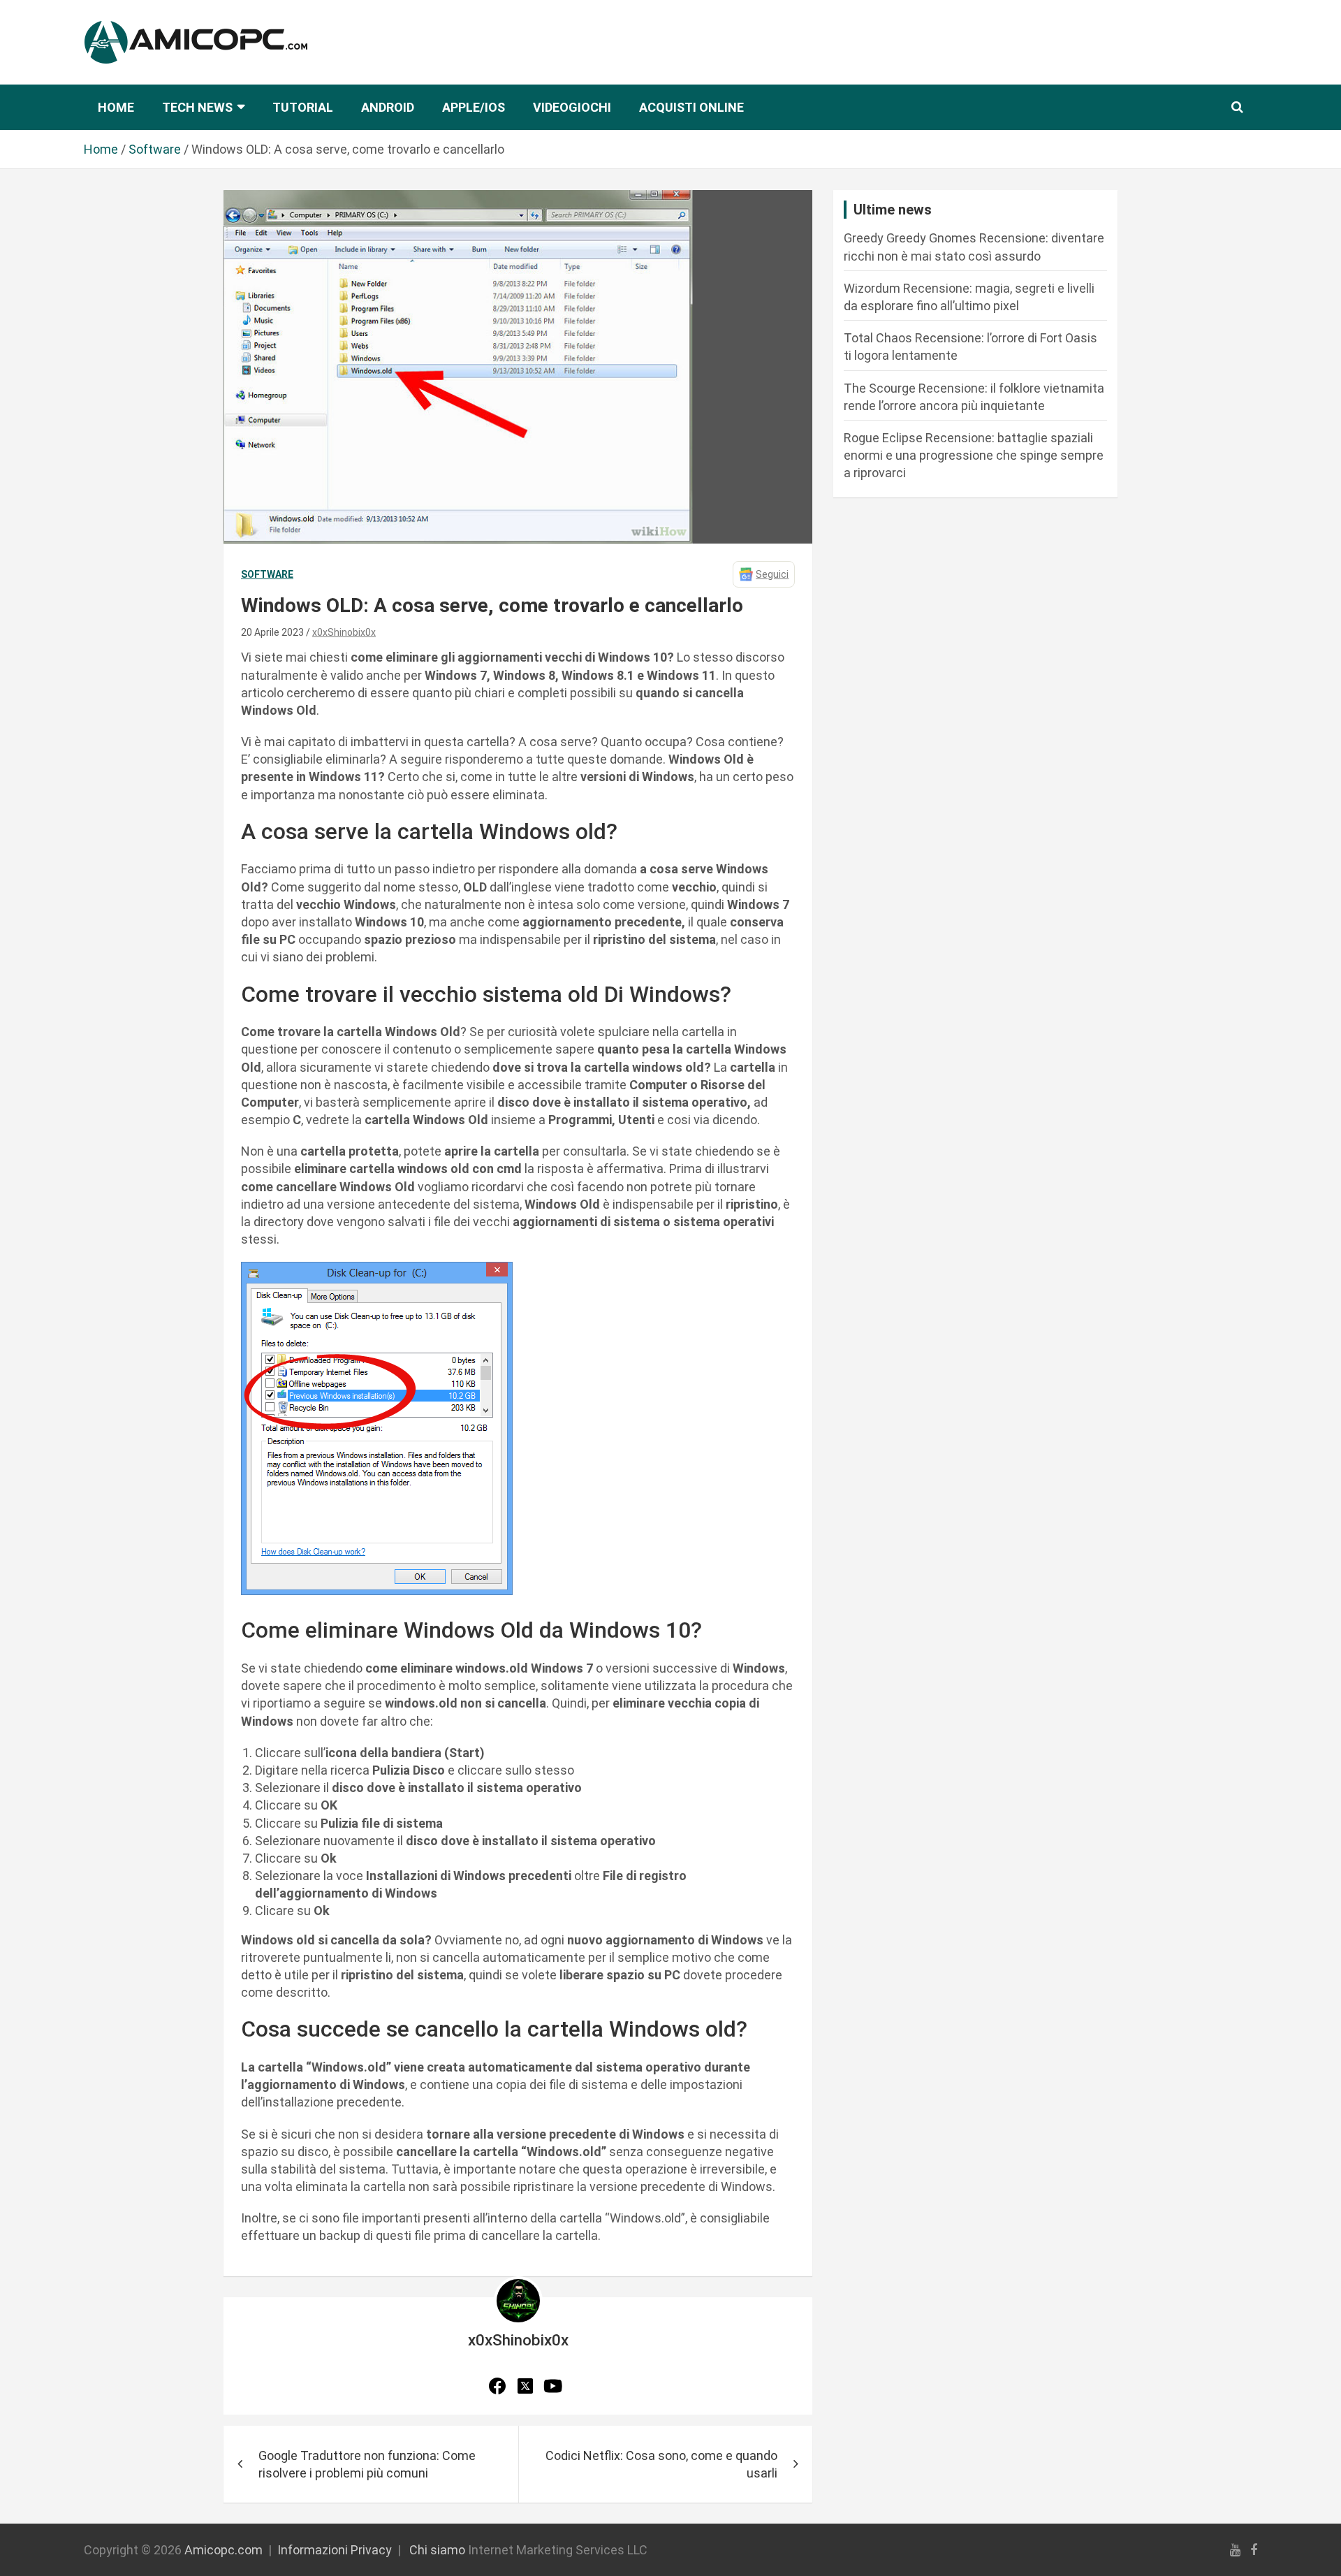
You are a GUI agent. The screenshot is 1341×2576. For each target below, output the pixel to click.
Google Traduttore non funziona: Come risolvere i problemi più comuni (367, 2464)
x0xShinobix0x (344, 632)
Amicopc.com (223, 2550)
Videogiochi (572, 107)
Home (116, 107)
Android (388, 107)
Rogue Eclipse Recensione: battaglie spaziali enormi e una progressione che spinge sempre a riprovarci (974, 455)
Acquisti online (691, 107)
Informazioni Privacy (335, 2550)
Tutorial (303, 107)
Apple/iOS (474, 107)
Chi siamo (437, 2550)
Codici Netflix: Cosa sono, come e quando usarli (661, 2464)
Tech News (197, 107)
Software (267, 574)
